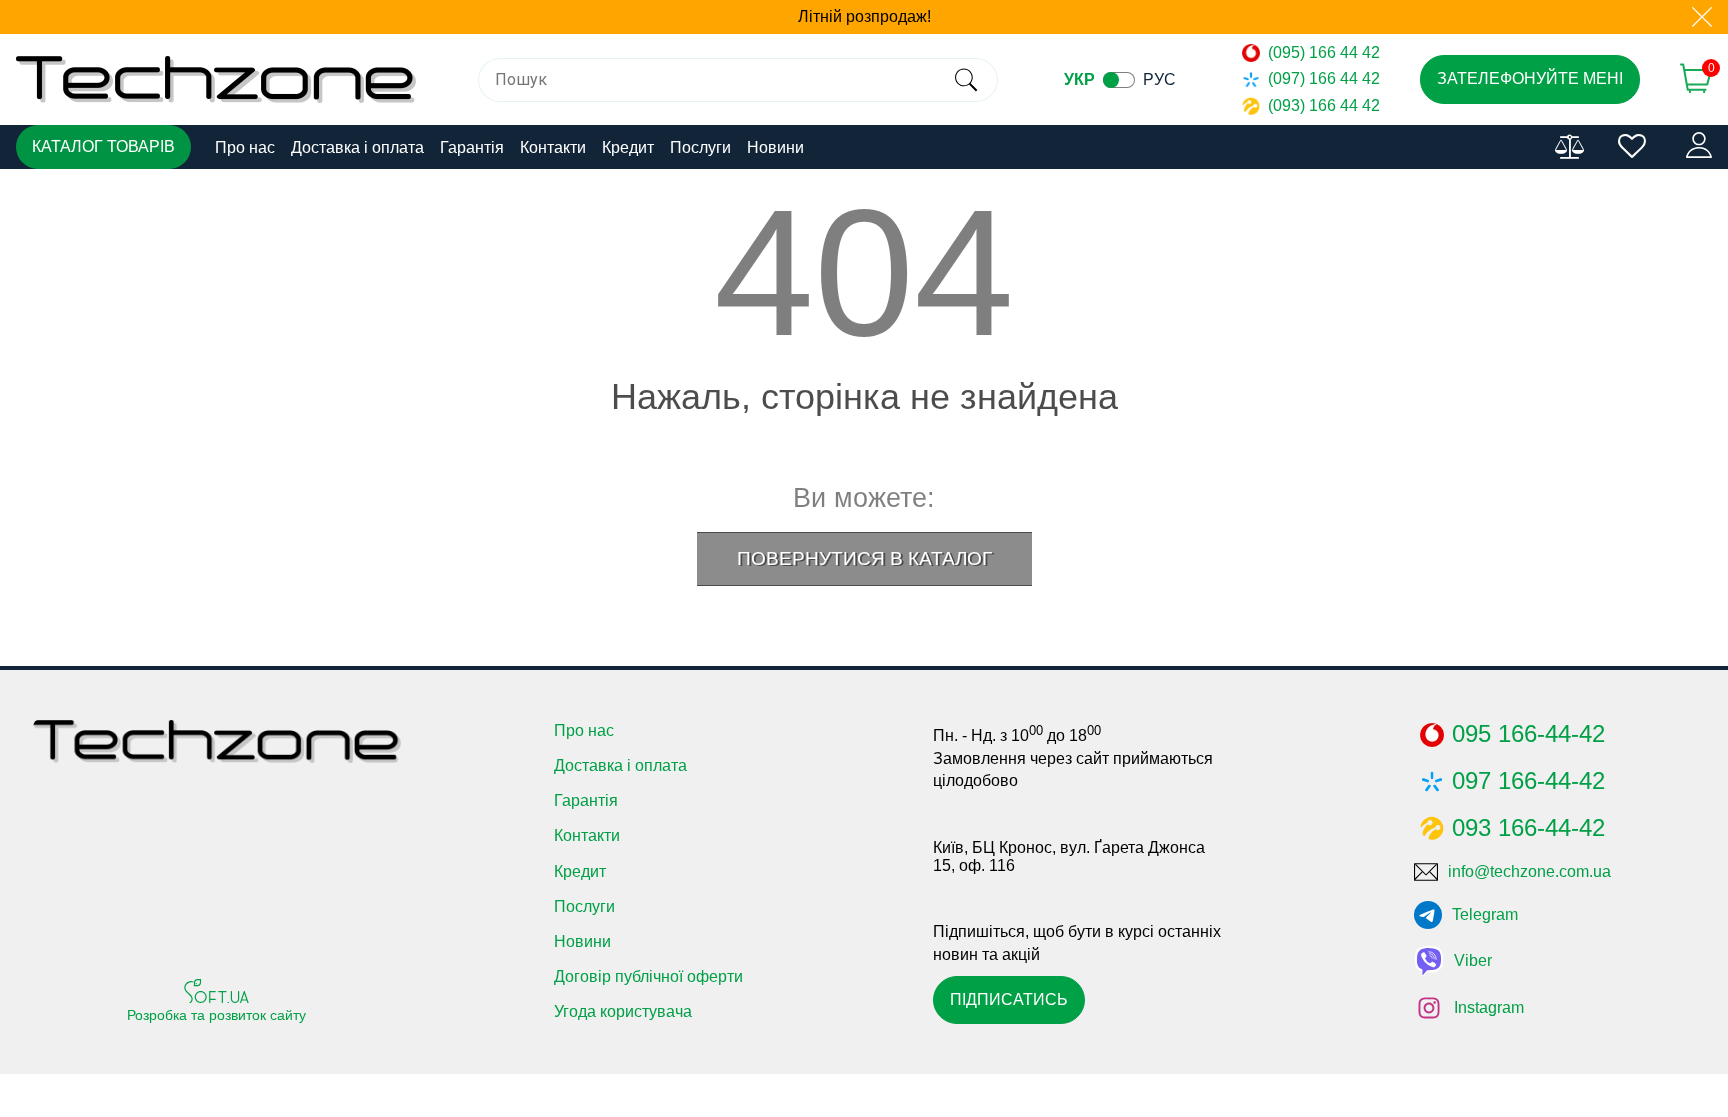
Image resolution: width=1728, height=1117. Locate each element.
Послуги (700, 147)
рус (1159, 79)
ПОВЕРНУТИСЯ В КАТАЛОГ (864, 558)
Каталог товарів (103, 146)
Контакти (553, 147)
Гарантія (472, 147)
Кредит (628, 147)
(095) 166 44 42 (1324, 52)
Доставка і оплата (357, 147)
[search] (965, 80)
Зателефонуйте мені (1530, 78)
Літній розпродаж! (864, 16)
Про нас (245, 147)
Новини (775, 147)
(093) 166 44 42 (1324, 105)
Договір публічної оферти (648, 976)
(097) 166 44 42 (1324, 78)
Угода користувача (623, 1011)
